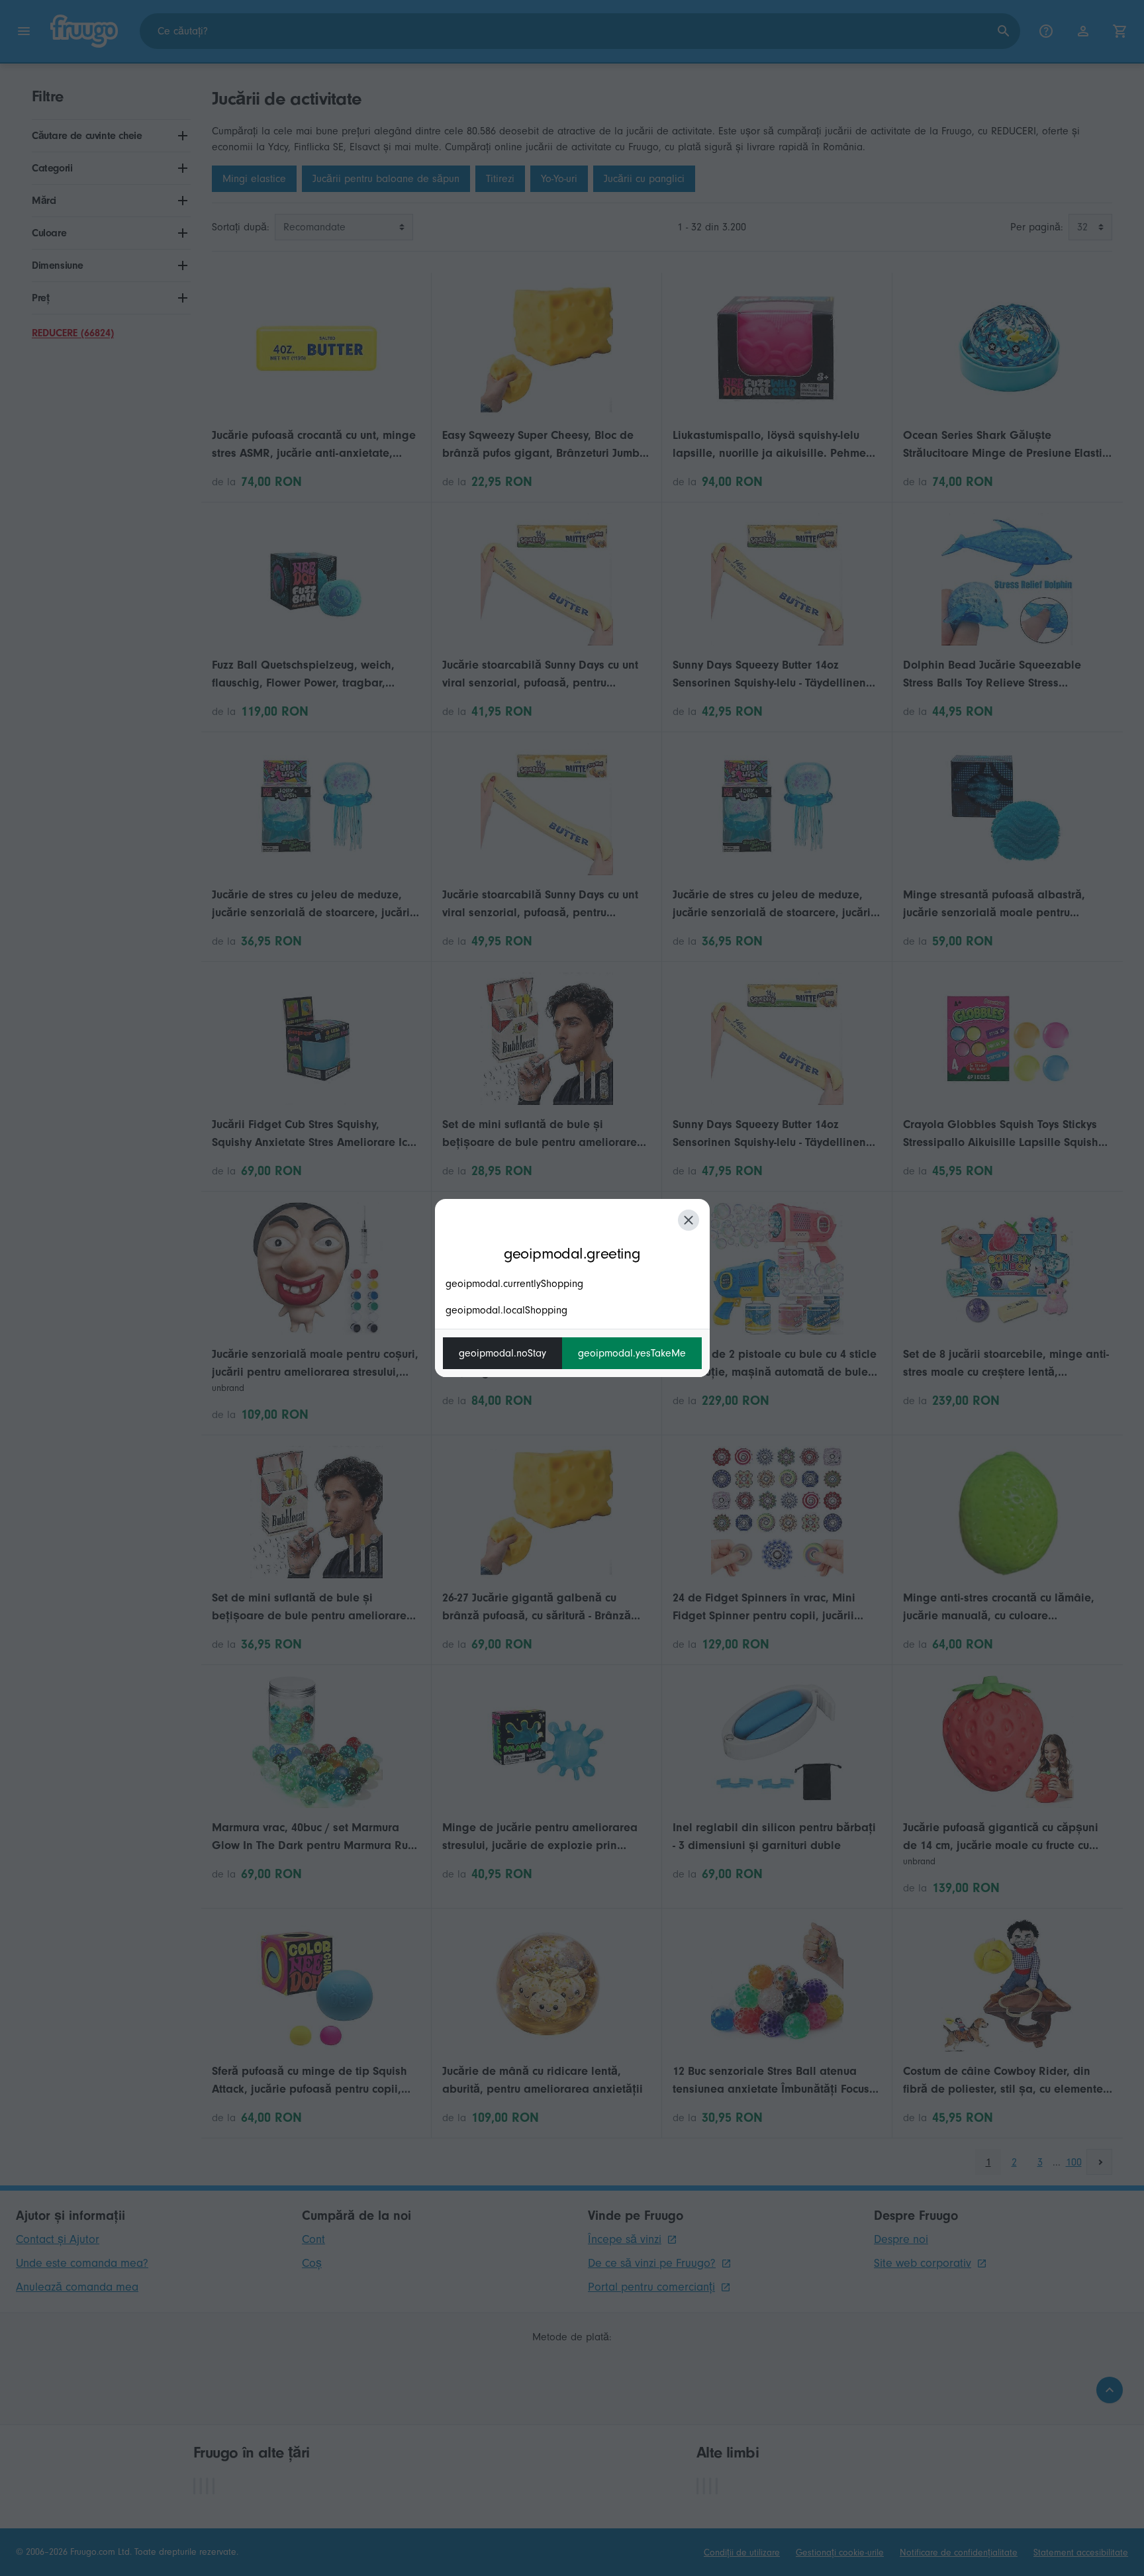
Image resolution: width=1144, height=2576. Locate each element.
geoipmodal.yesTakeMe (632, 1353)
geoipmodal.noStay (502, 1353)
